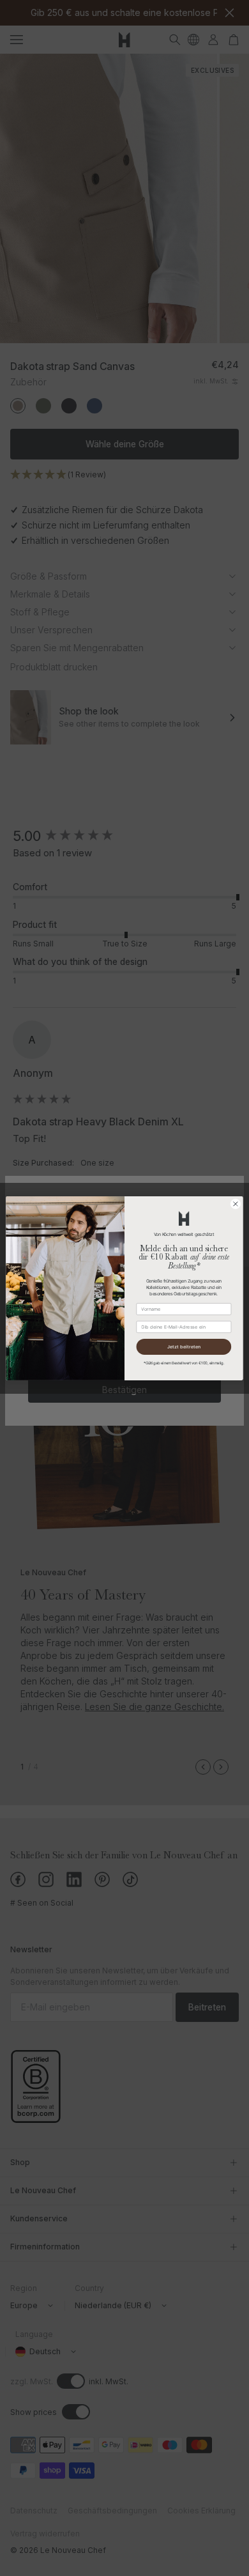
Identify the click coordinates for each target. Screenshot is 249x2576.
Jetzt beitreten (184, 1346)
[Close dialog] (236, 1203)
